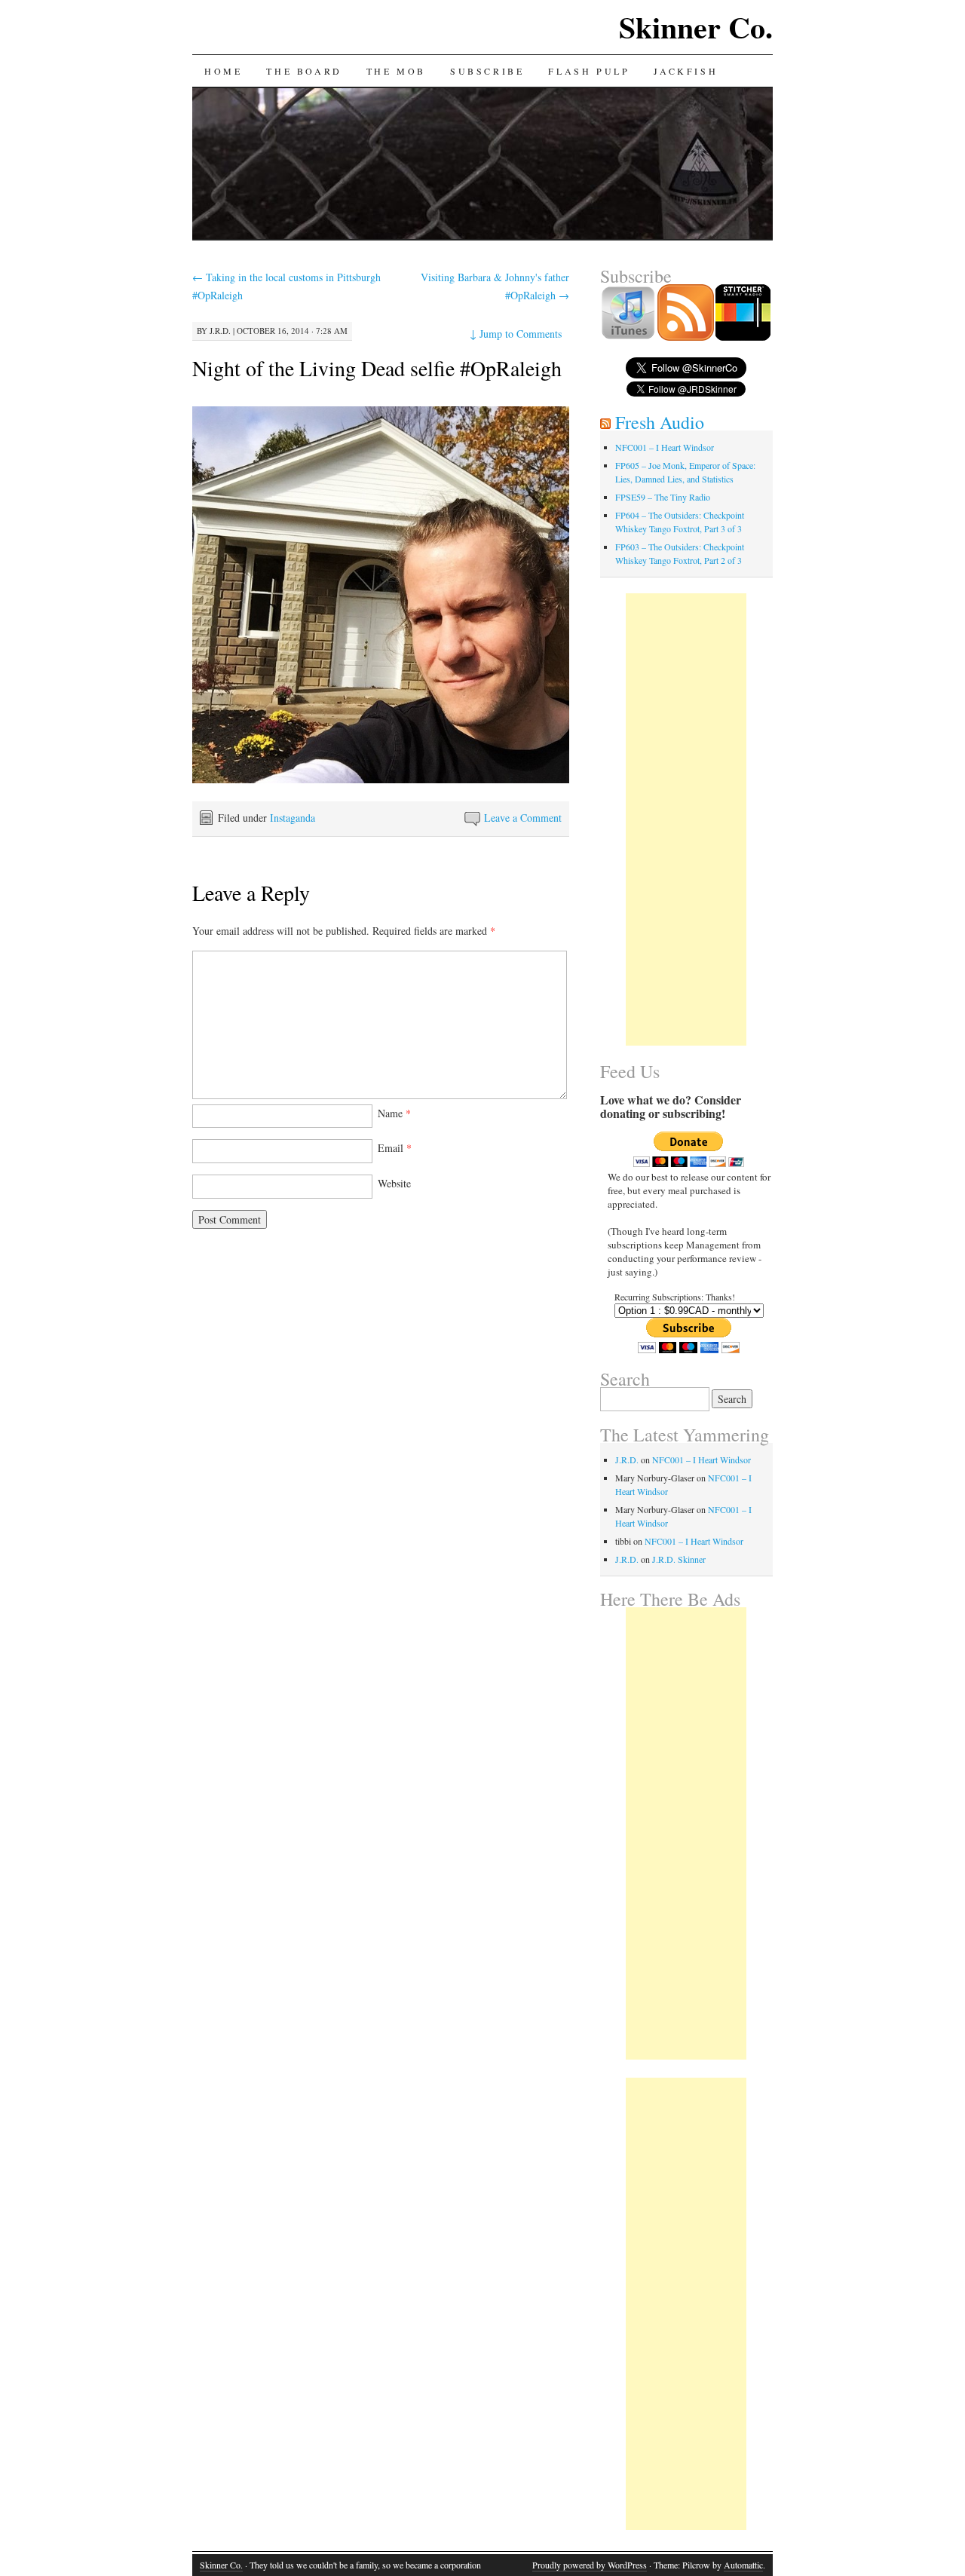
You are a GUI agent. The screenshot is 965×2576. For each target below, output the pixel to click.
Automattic (743, 2565)
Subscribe (487, 71)
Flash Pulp (589, 71)
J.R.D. (220, 331)
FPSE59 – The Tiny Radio (663, 497)
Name (394, 1113)
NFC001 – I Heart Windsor (665, 447)
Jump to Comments (516, 334)
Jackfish (686, 71)
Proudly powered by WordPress (590, 2565)
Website (394, 1183)
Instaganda (293, 818)
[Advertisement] (686, 819)
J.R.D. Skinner (679, 1559)
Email (395, 1148)
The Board (304, 71)
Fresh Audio (660, 422)
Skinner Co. (696, 27)
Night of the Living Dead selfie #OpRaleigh (377, 368)
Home (223, 71)
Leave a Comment (523, 818)
